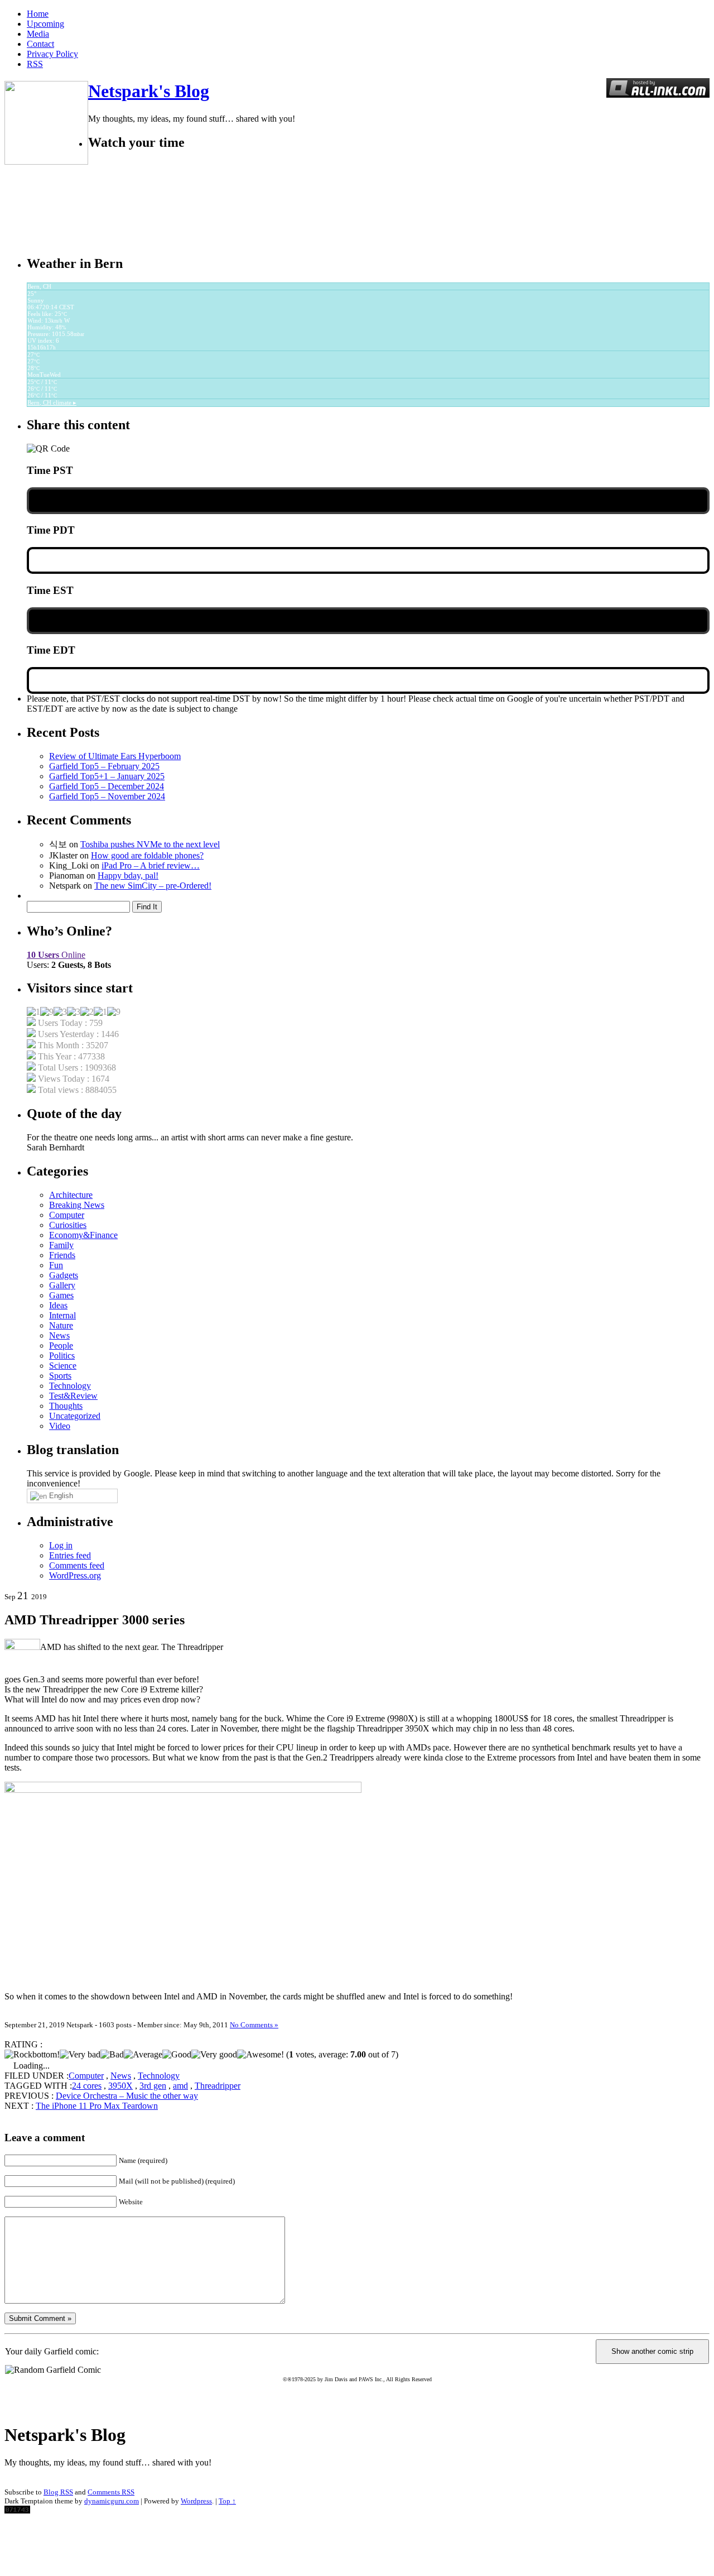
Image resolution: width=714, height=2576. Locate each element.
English (60, 1496)
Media (38, 34)
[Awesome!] (260, 2055)
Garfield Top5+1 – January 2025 (107, 776)
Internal (62, 1315)
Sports (60, 1376)
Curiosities (68, 1225)
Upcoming (45, 24)
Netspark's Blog (149, 91)
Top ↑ (227, 2501)
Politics (62, 1356)
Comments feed (77, 1565)
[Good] (177, 2055)
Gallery (62, 1285)
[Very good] (214, 2055)
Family (61, 1245)
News (59, 1335)
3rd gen (153, 2086)
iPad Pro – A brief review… (151, 865)
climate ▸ (52, 402)
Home (38, 14)
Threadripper (218, 2086)
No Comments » (254, 2025)
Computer (67, 1215)
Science (63, 1366)
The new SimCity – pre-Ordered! (153, 886)
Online (56, 955)
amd (180, 2086)
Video (60, 1426)
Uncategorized (75, 1416)
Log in (61, 1545)
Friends (62, 1255)
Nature (61, 1325)
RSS (35, 64)
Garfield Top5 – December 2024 (107, 786)
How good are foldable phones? (147, 855)
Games (61, 1295)
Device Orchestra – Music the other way (127, 2096)
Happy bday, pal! (128, 876)
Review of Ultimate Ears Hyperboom (115, 756)
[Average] (143, 2055)
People (61, 1345)
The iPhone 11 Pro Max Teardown (97, 2106)
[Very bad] (80, 2055)
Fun (56, 1265)
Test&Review (73, 1396)
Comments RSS (111, 2492)
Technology (70, 1386)
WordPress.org (75, 1575)
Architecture (71, 1195)
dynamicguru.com (112, 2501)
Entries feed (70, 1555)
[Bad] (112, 2055)
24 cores (87, 2086)
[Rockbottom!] (32, 2055)
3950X (120, 2086)
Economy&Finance (83, 1235)
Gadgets (64, 1275)
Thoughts (66, 1406)
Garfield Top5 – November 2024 (107, 796)
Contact (40, 44)
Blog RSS (58, 2492)
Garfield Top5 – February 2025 (104, 766)
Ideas (58, 1305)
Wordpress (196, 2501)
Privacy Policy (52, 54)
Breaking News (77, 1205)
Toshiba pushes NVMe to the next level (150, 844)
